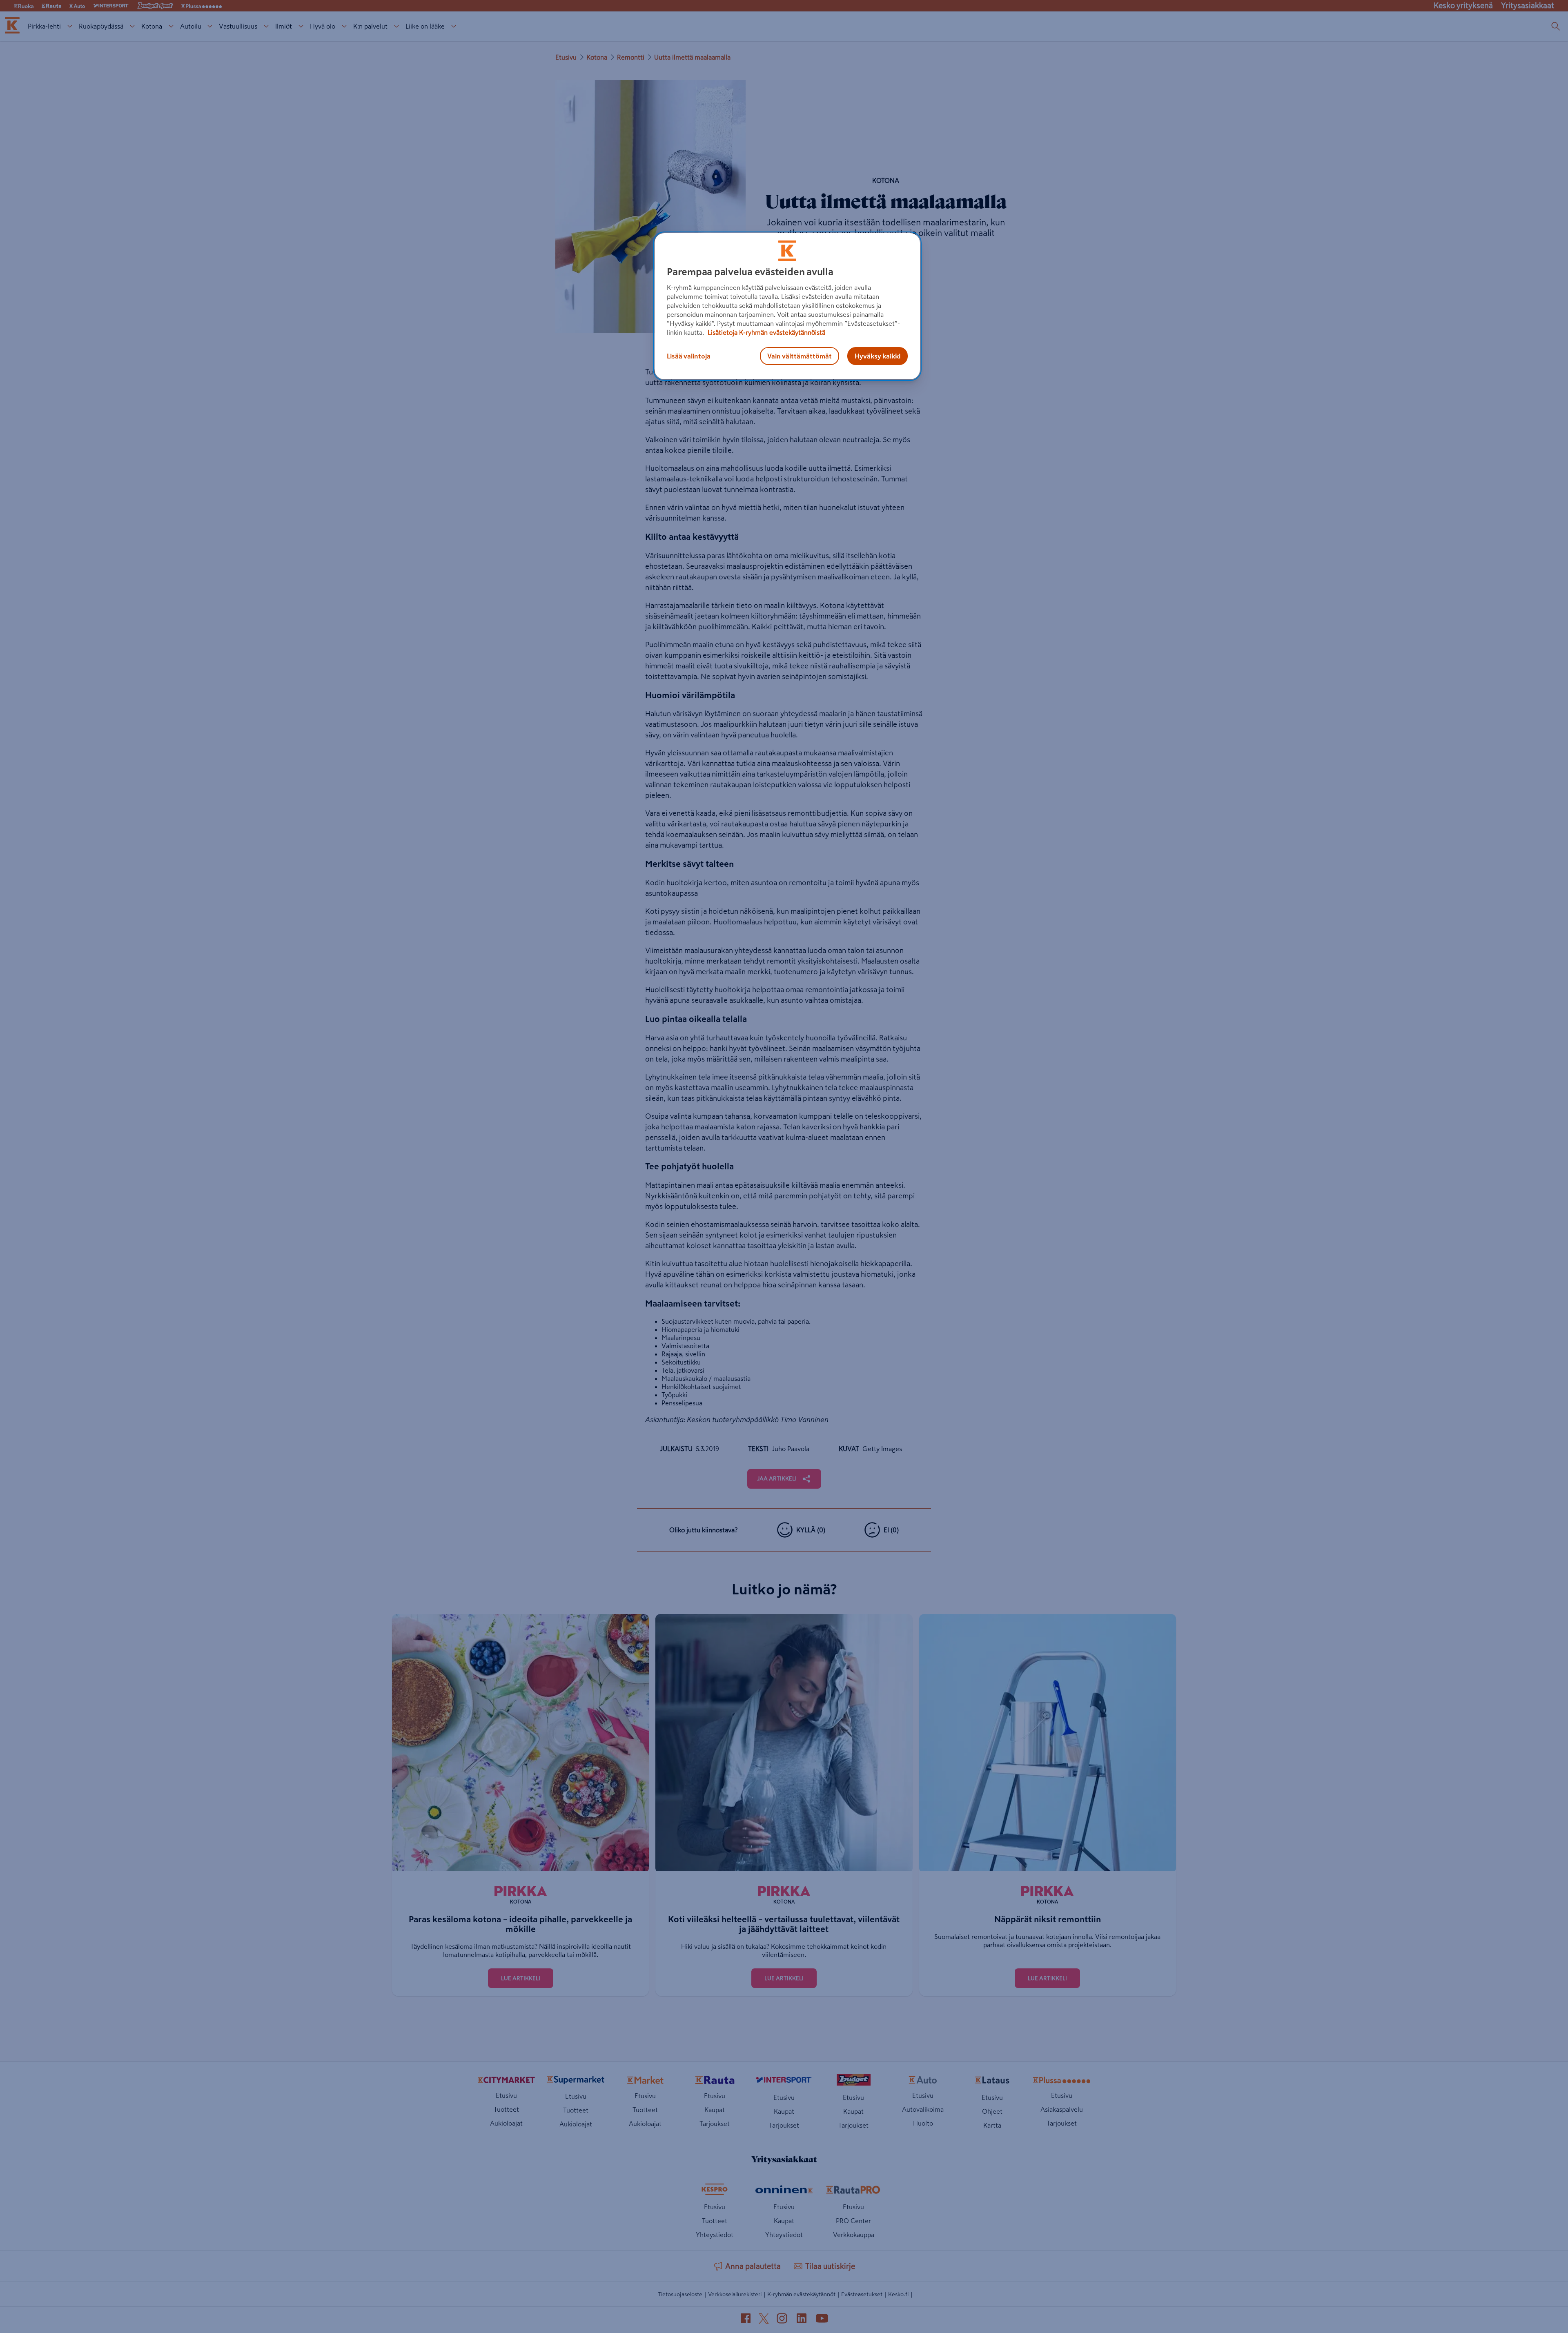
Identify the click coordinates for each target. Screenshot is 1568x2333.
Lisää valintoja (689, 356)
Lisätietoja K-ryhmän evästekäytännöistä (766, 332)
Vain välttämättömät (800, 356)
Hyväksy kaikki (878, 356)
